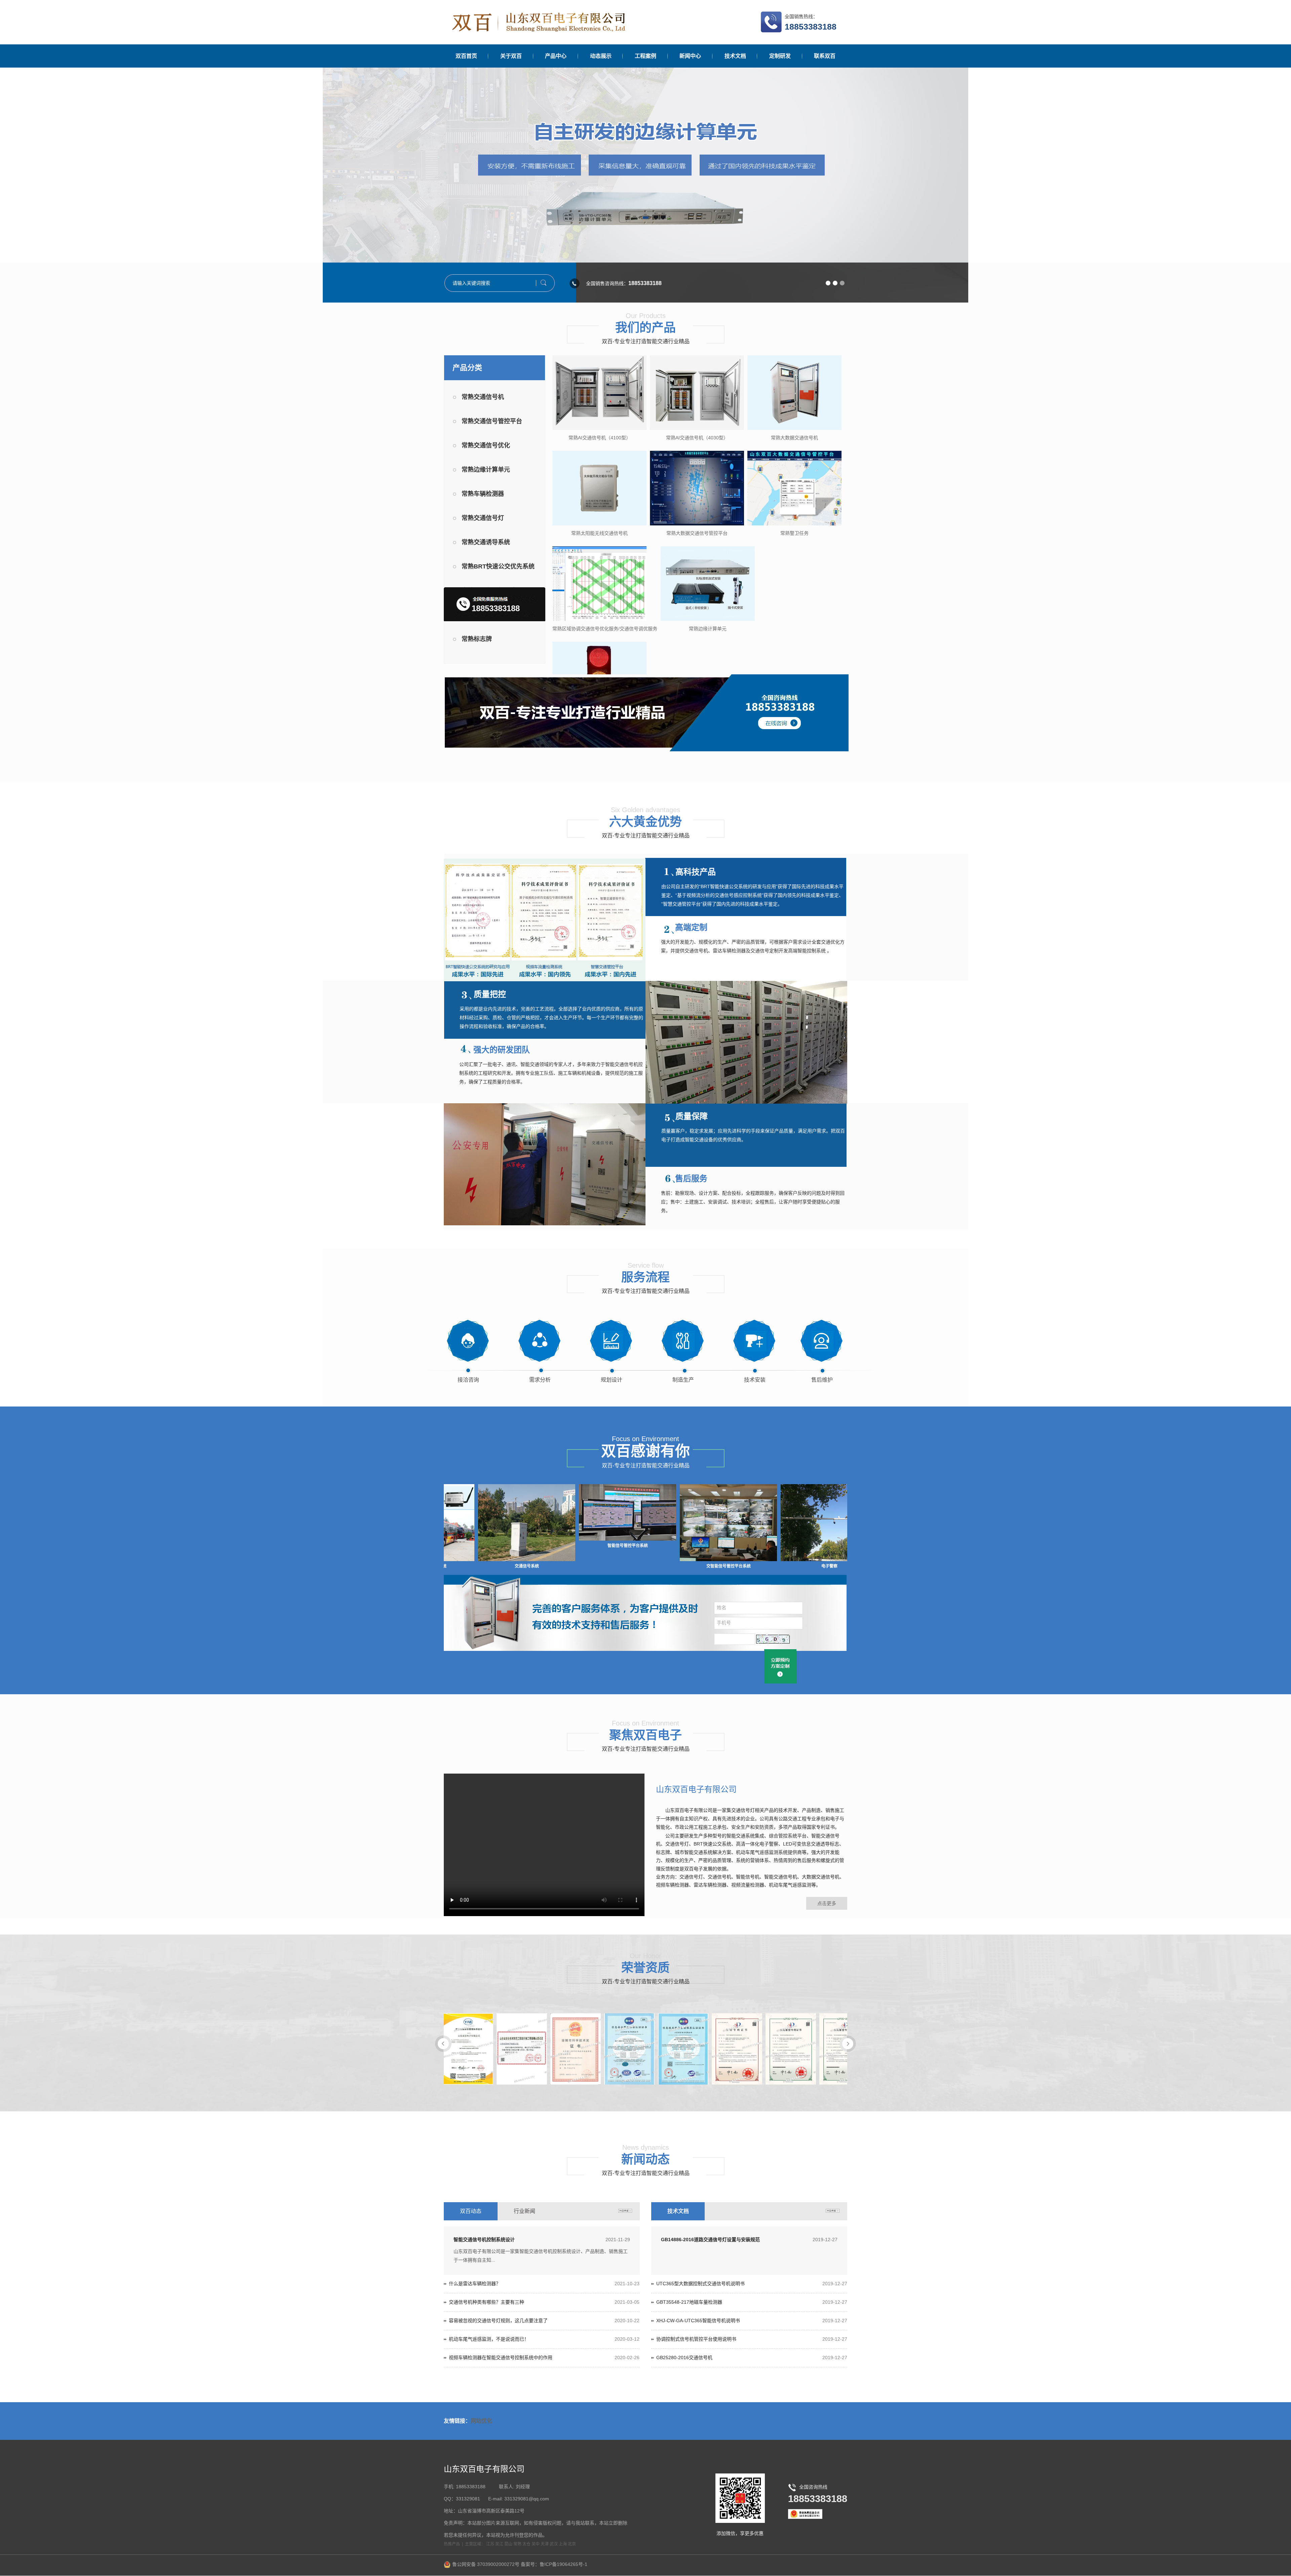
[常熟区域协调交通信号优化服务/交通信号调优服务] (599, 583)
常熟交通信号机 (483, 397)
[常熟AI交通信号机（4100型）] (599, 392)
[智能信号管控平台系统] (517, 1512)
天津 (545, 2544)
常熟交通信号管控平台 (492, 421)
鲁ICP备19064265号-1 (563, 2564)
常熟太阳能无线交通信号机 (599, 533)
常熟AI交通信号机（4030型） (697, 438)
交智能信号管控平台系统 (618, 1566)
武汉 (554, 2544)
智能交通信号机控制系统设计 (484, 2240)
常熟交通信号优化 (486, 445)
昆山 (508, 2544)
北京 (572, 2544)
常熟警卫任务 (794, 533)
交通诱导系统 (820, 1566)
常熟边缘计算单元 (486, 470)
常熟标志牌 (477, 639)
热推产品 (452, 2544)
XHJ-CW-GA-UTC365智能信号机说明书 (698, 2321)
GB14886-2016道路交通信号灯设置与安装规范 (710, 2240)
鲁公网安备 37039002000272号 (486, 2564)
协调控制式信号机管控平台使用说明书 (696, 2339)
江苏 (490, 2544)
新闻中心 (690, 56)
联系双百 (825, 56)
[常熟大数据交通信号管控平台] (697, 488)
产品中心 (556, 56)
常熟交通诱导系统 (486, 542)
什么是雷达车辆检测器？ (475, 2284)
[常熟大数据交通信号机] (794, 392)
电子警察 (719, 1566)
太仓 (526, 2544)
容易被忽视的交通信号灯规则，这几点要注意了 (498, 2321)
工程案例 (645, 56)
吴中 (536, 2544)
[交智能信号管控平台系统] (618, 1522)
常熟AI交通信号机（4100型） (600, 438)
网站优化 (481, 2421)
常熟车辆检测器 (483, 494)
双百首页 (466, 56)
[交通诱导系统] (819, 1522)
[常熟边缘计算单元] (708, 583)
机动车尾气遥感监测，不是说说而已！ (489, 2339)
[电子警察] (719, 1522)
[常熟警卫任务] (794, 488)
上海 (563, 2544)
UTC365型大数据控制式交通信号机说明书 (700, 2284)
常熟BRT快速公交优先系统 (498, 566)
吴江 (499, 2544)
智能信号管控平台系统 (517, 1546)
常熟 (517, 2544)
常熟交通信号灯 (483, 518)
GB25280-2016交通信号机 (684, 2357)
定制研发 (780, 56)
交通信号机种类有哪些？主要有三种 (486, 2302)
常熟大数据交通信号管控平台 (697, 533)
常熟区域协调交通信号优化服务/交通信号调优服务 (605, 629)
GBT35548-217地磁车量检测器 (689, 2302)
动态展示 (601, 56)
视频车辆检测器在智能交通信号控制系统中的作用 (501, 2357)
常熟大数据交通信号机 (794, 438)
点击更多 (827, 1903)
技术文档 (735, 56)
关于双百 (511, 56)
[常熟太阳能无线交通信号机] (599, 488)
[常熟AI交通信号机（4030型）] (697, 392)
